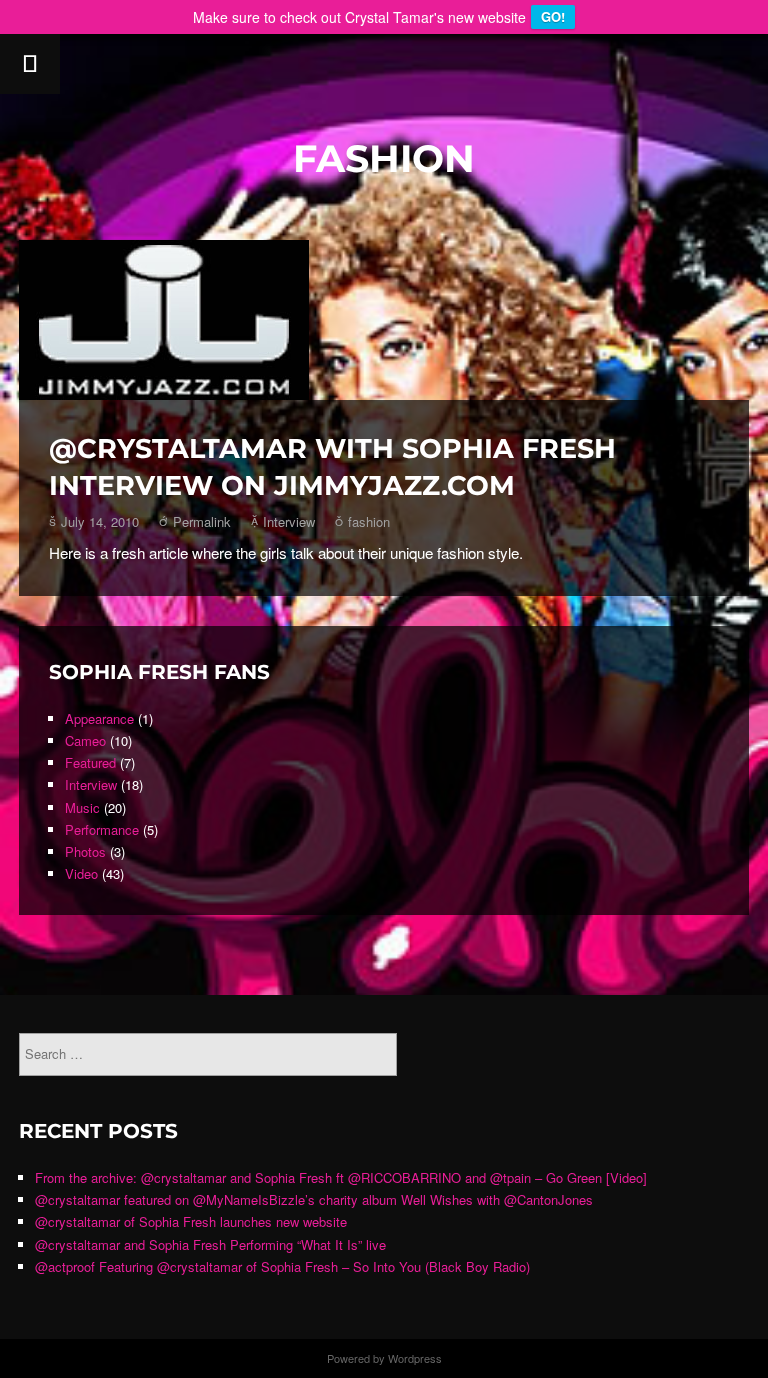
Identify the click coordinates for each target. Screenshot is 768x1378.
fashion (369, 521)
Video (81, 873)
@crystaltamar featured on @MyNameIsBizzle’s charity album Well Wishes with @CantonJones (314, 1199)
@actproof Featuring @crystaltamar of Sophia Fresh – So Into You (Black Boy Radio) (282, 1266)
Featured (90, 762)
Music (82, 807)
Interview (289, 521)
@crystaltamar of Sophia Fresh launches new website (191, 1221)
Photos (85, 851)
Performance (102, 829)
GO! (553, 16)
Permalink (202, 521)
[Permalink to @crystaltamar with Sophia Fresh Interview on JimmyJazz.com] (384, 320)
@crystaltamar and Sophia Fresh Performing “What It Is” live (210, 1244)
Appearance (99, 718)
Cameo (85, 740)
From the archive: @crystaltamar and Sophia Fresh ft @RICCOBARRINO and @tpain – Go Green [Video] (341, 1177)
